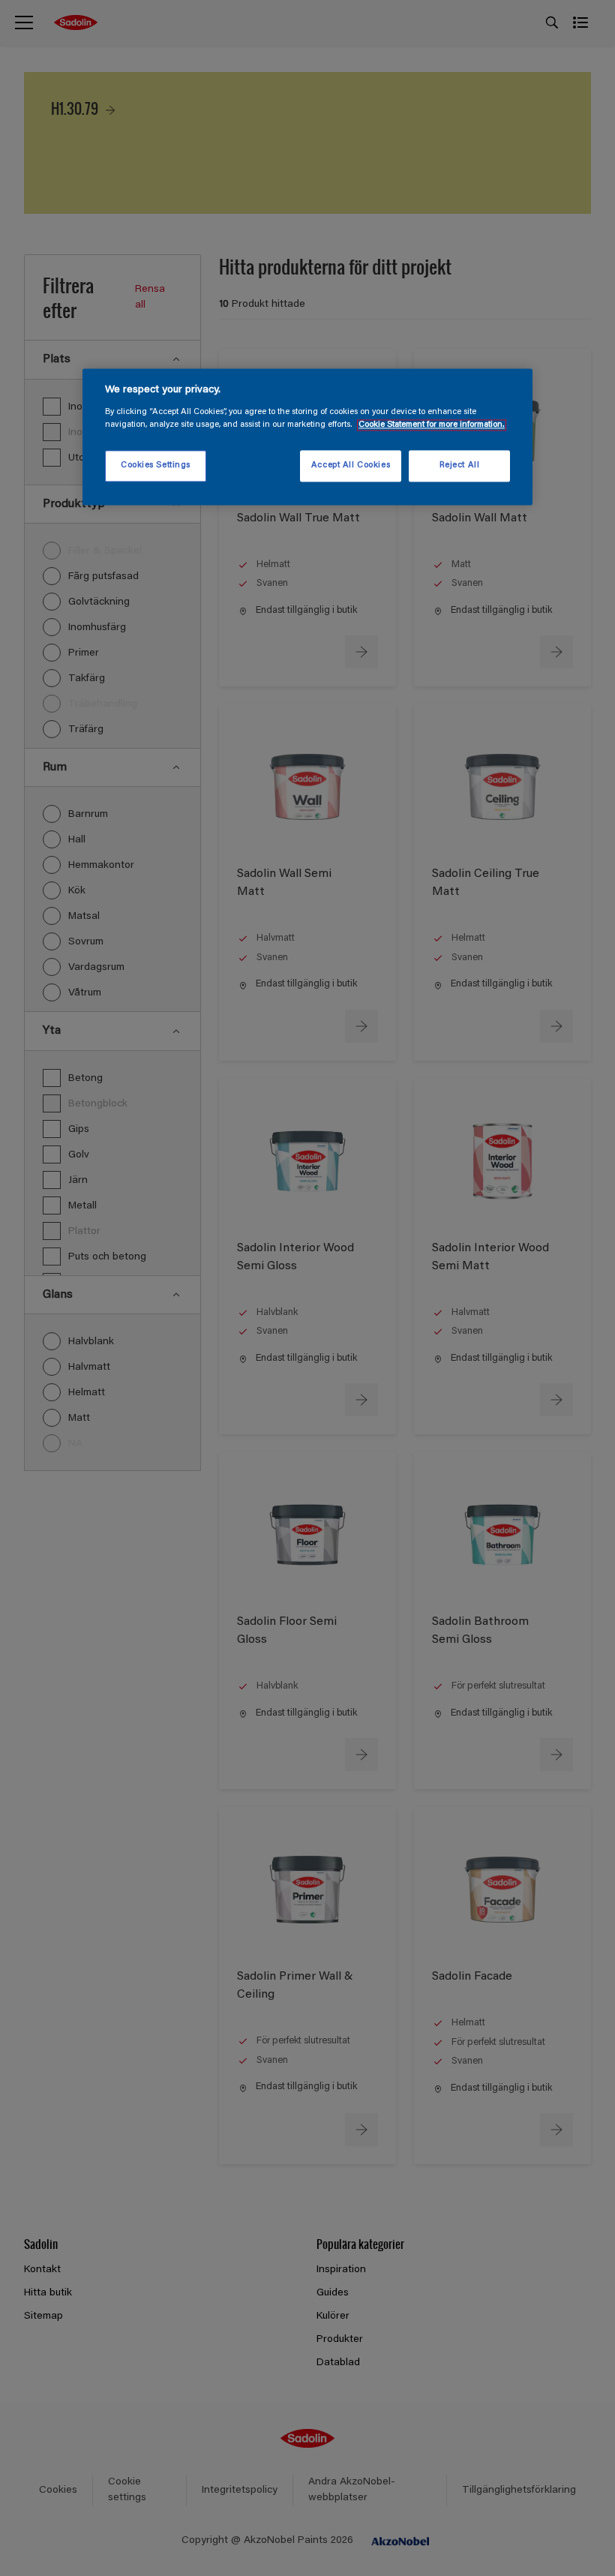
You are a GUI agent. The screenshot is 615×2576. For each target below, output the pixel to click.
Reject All (460, 465)
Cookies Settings (156, 465)
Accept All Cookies (351, 465)
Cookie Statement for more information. (432, 425)
